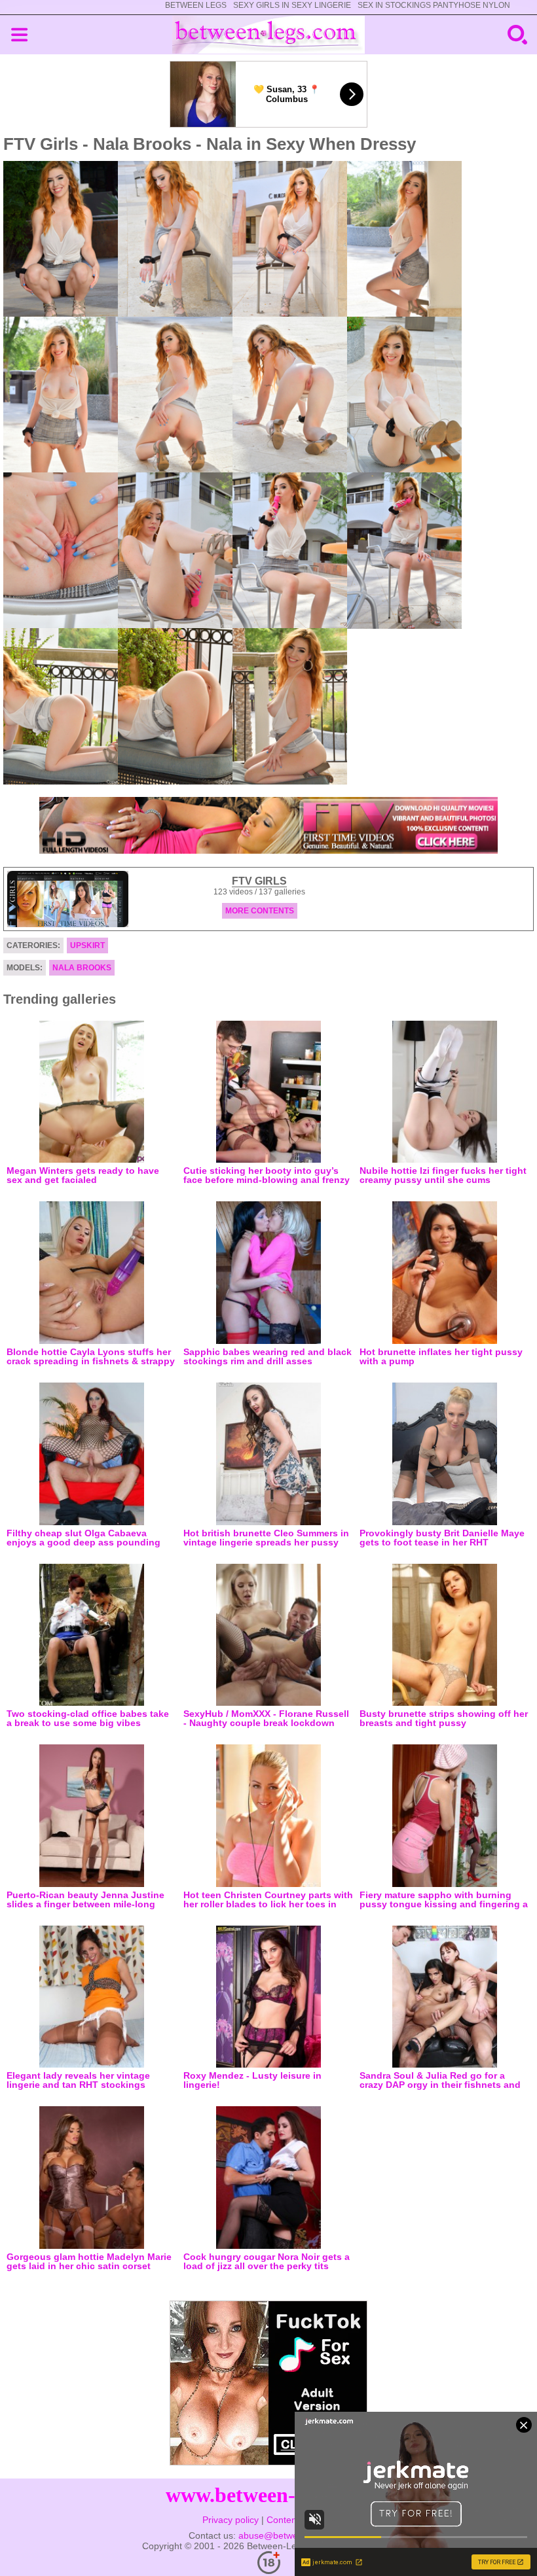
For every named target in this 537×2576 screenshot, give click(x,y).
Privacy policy (231, 2520)
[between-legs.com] (269, 35)
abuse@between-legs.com (294, 2535)
